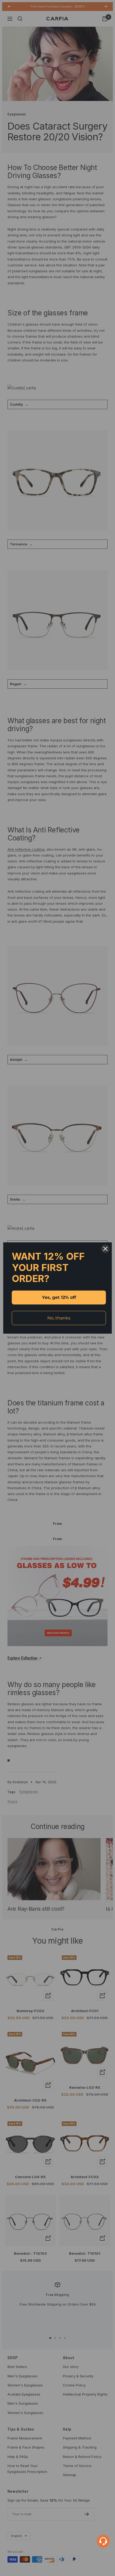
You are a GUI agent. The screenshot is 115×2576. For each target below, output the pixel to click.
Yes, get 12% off (59, 1297)
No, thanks (59, 1318)
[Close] (105, 1249)
